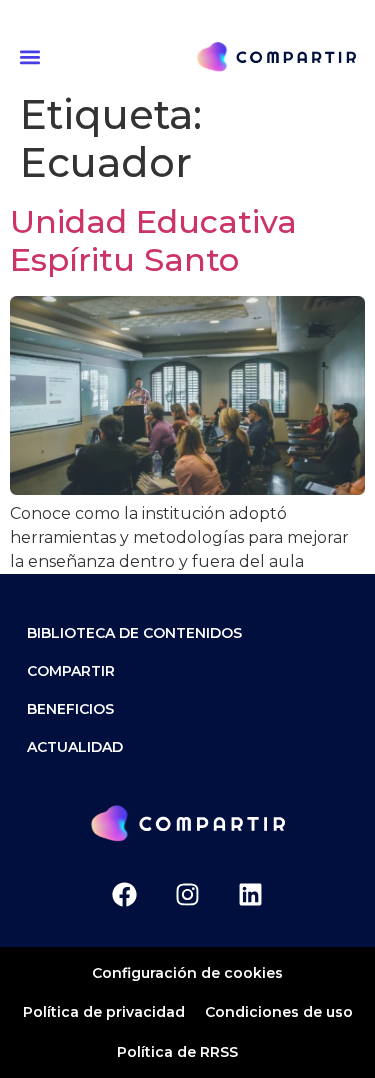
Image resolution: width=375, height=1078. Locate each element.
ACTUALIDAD (75, 747)
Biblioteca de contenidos (134, 633)
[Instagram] (187, 894)
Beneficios (70, 709)
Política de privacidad (104, 1012)
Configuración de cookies (187, 973)
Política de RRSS (177, 1052)
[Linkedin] (250, 894)
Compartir (71, 671)
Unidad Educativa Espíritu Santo (153, 240)
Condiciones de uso (279, 1012)
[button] (33, 56)
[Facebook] (124, 894)
